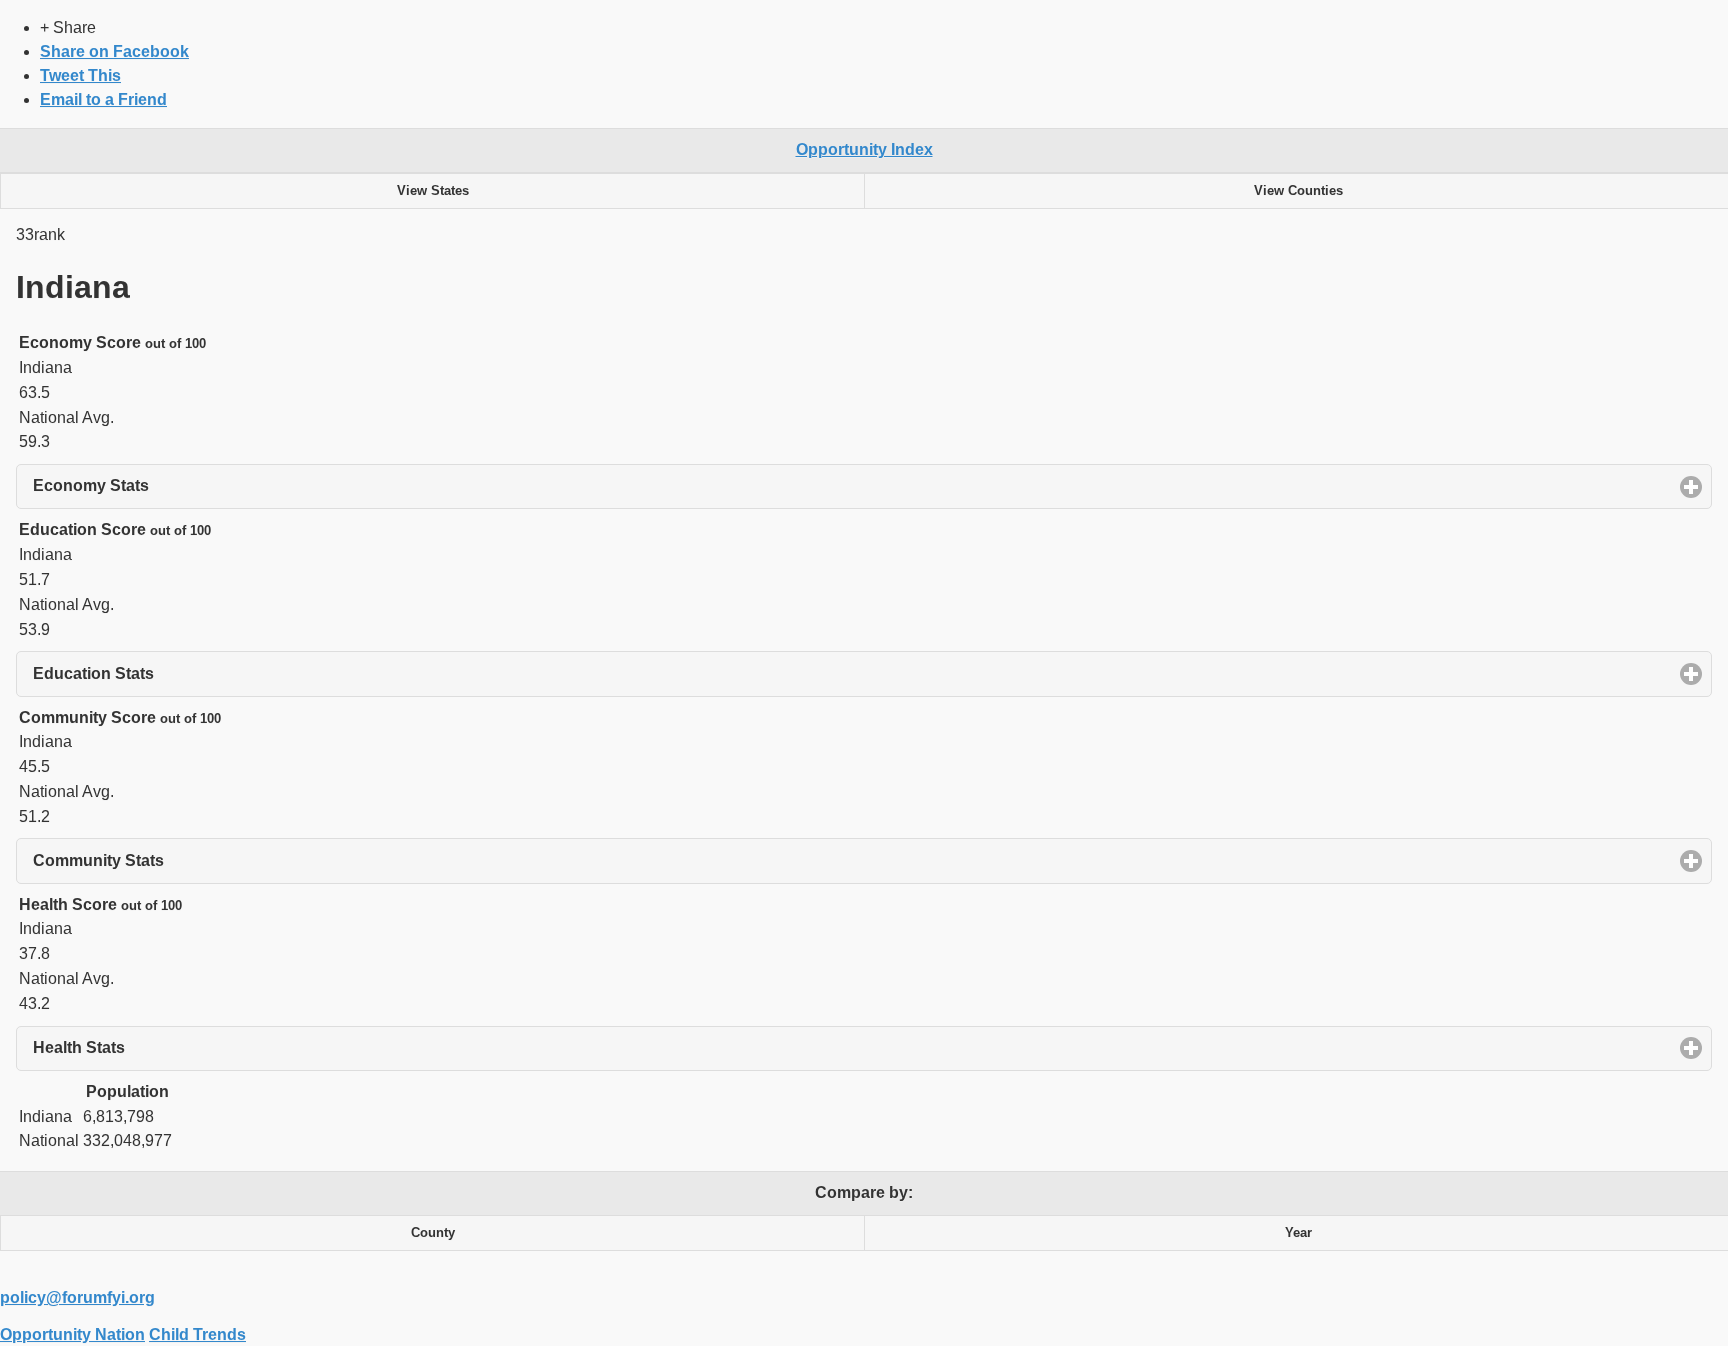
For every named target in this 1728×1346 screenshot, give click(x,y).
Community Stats (191, 860)
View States (433, 191)
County (433, 1233)
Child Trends (197, 1334)
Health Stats (172, 1047)
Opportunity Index (864, 149)
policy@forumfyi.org (77, 1297)
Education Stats (186, 673)
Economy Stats (184, 485)
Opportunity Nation (72, 1334)
